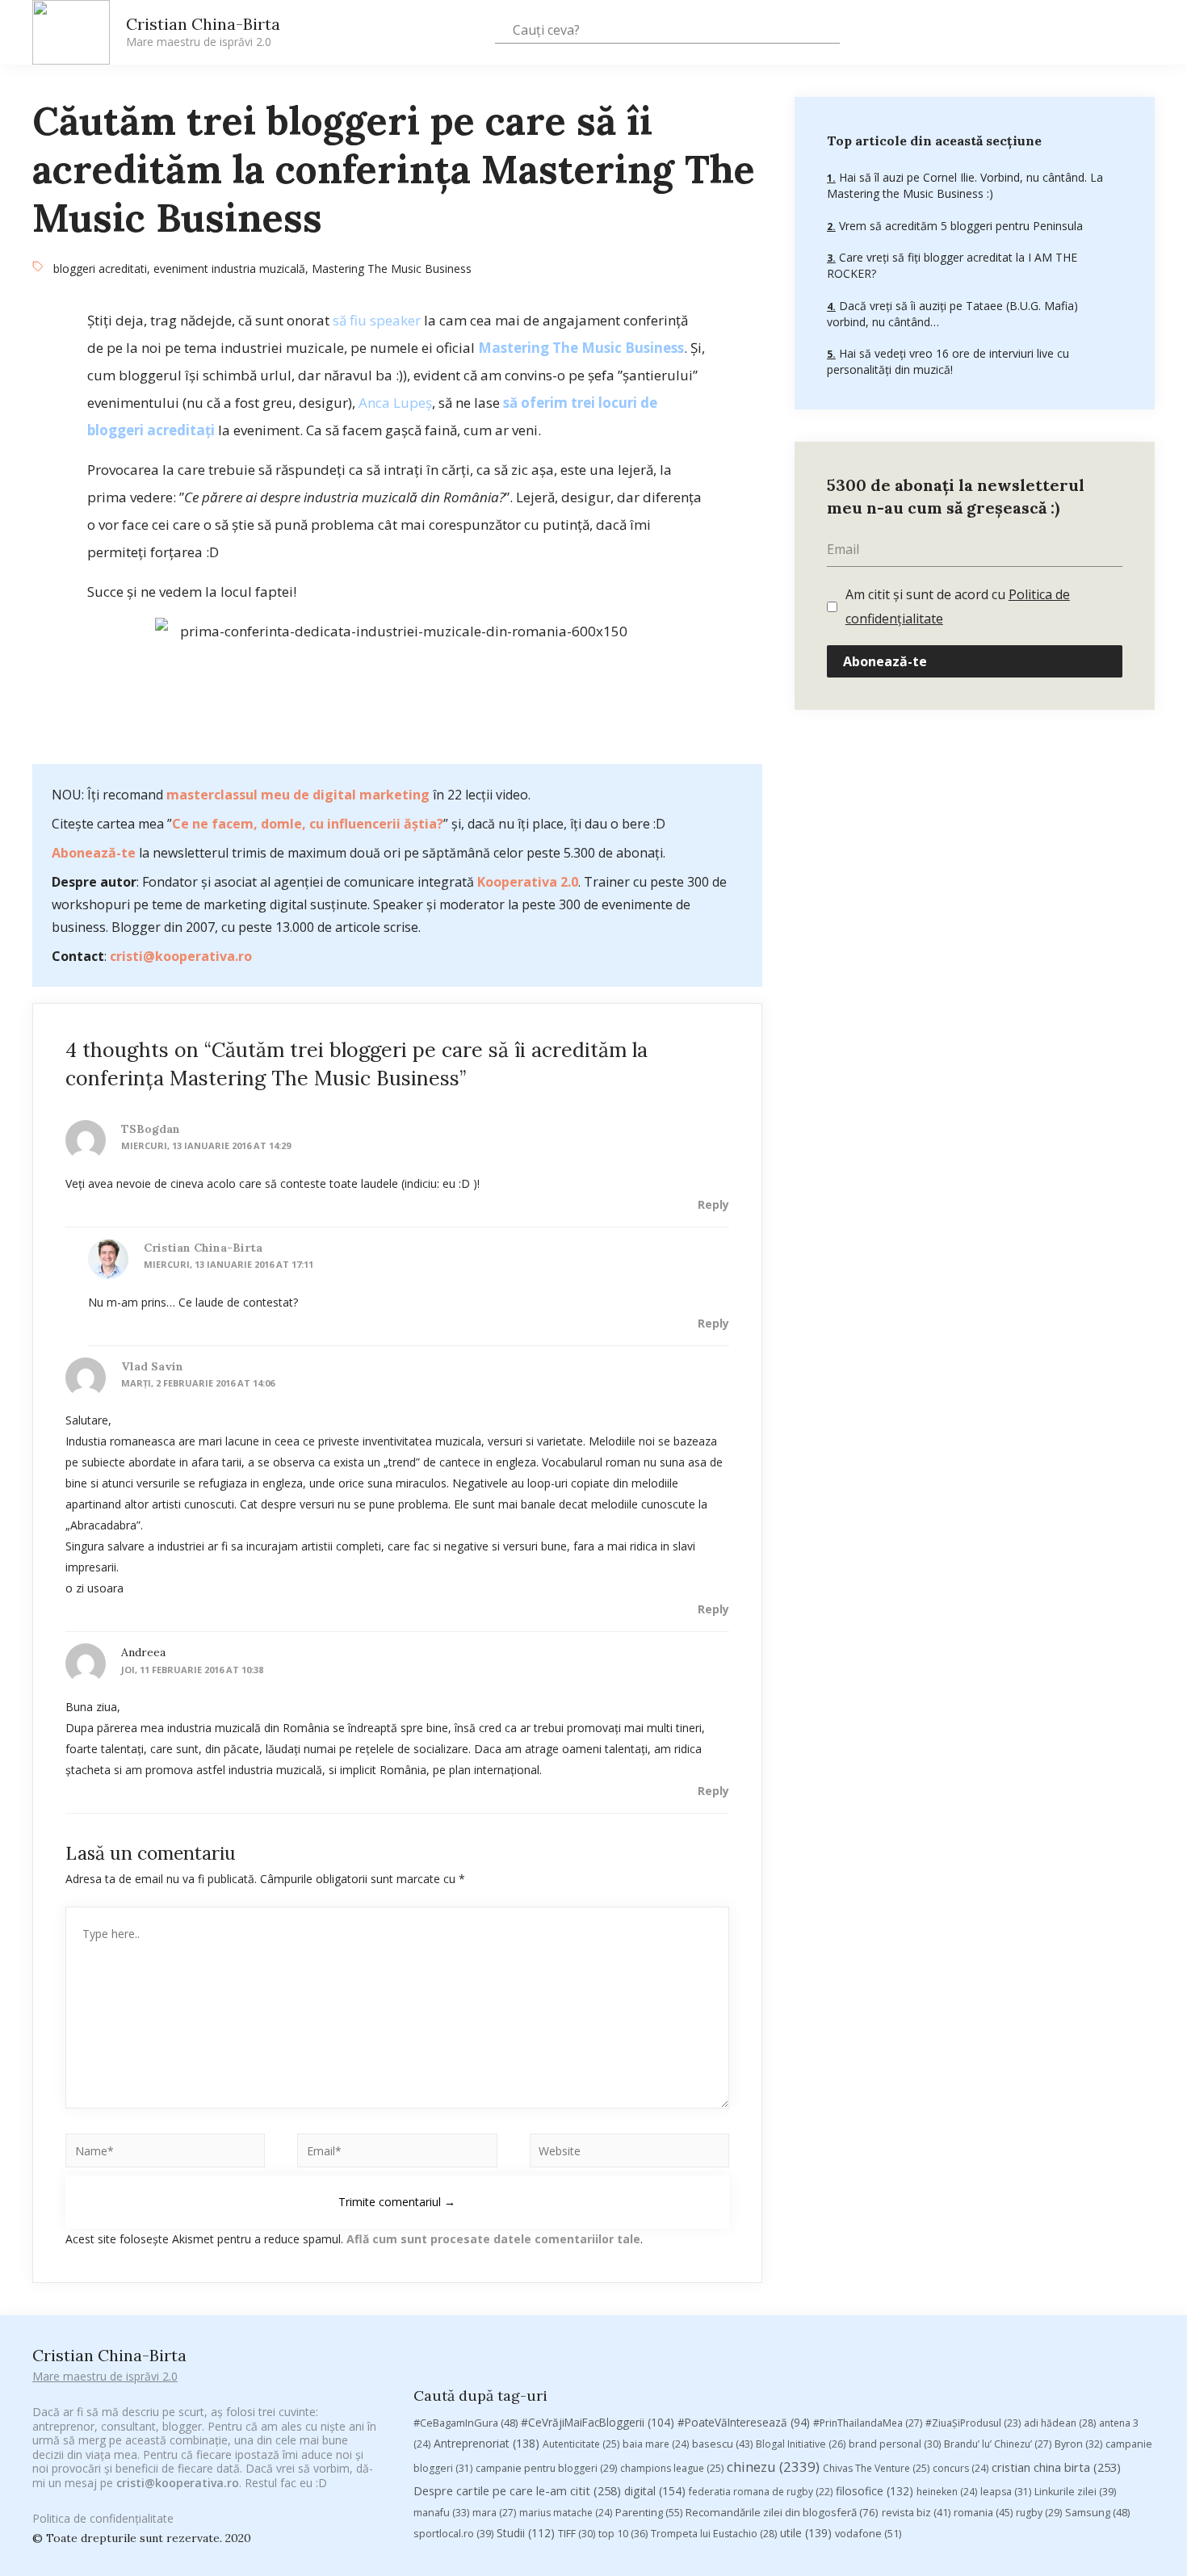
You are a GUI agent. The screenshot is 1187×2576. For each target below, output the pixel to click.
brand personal (895, 2444)
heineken (947, 2492)
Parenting (649, 2512)
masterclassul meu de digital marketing (298, 795)
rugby (1039, 2513)
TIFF (577, 2534)
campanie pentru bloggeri (546, 2468)
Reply (713, 1204)
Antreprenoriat (487, 2443)
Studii (526, 2533)
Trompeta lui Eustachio (714, 2534)
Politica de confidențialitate (103, 2518)
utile (806, 2533)
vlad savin (152, 1366)
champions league (672, 2468)
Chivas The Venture (876, 2468)
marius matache (566, 2513)
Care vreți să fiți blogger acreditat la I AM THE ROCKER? (952, 265)
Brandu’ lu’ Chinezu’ (998, 2444)
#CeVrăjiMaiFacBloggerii (598, 2422)
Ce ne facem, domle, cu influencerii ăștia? (308, 824)
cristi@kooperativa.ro (181, 956)
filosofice (875, 2491)
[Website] (629, 2153)
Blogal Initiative (801, 2444)
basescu (722, 2444)
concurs (961, 2468)
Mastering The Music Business (392, 269)
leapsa (1006, 2492)
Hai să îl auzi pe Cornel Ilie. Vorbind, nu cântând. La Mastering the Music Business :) (965, 185)
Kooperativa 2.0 (528, 882)
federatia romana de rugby (761, 2492)
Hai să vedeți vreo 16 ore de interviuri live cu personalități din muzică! (948, 361)
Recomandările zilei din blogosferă (782, 2512)
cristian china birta (1056, 2467)
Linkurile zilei (1075, 2492)
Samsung (1097, 2512)
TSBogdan (151, 1129)
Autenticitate (581, 2444)
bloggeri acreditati (100, 269)
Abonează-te (94, 853)
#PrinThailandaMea (868, 2423)
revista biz (916, 2512)
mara (494, 2513)
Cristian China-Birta (203, 31)
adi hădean (1060, 2423)
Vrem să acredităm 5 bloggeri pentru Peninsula (959, 225)
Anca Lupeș (395, 403)
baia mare (656, 2444)
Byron (1078, 2444)
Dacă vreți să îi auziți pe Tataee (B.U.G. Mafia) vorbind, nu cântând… (952, 313)
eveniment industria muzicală (229, 269)
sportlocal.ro (453, 2534)
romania (983, 2512)
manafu (441, 2513)
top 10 (623, 2534)
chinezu (773, 2467)
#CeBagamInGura (466, 2423)
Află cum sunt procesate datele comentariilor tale (493, 2239)
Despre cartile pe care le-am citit (517, 2490)
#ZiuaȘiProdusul (973, 2423)
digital (655, 2491)
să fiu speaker (377, 320)
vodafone (868, 2533)
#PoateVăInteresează (744, 2423)
